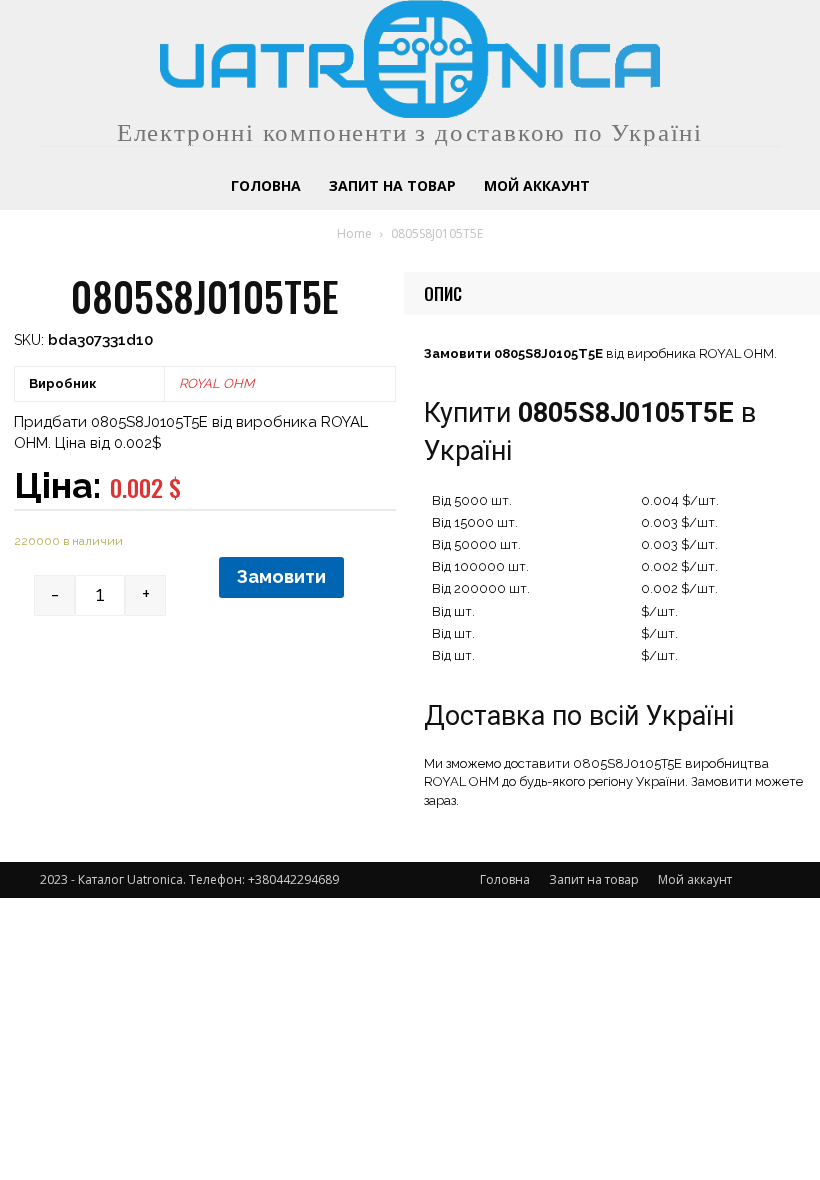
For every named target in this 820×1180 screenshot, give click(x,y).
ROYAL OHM (216, 383)
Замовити (281, 576)
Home (354, 233)
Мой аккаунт (695, 879)
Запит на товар (594, 879)
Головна (505, 879)
